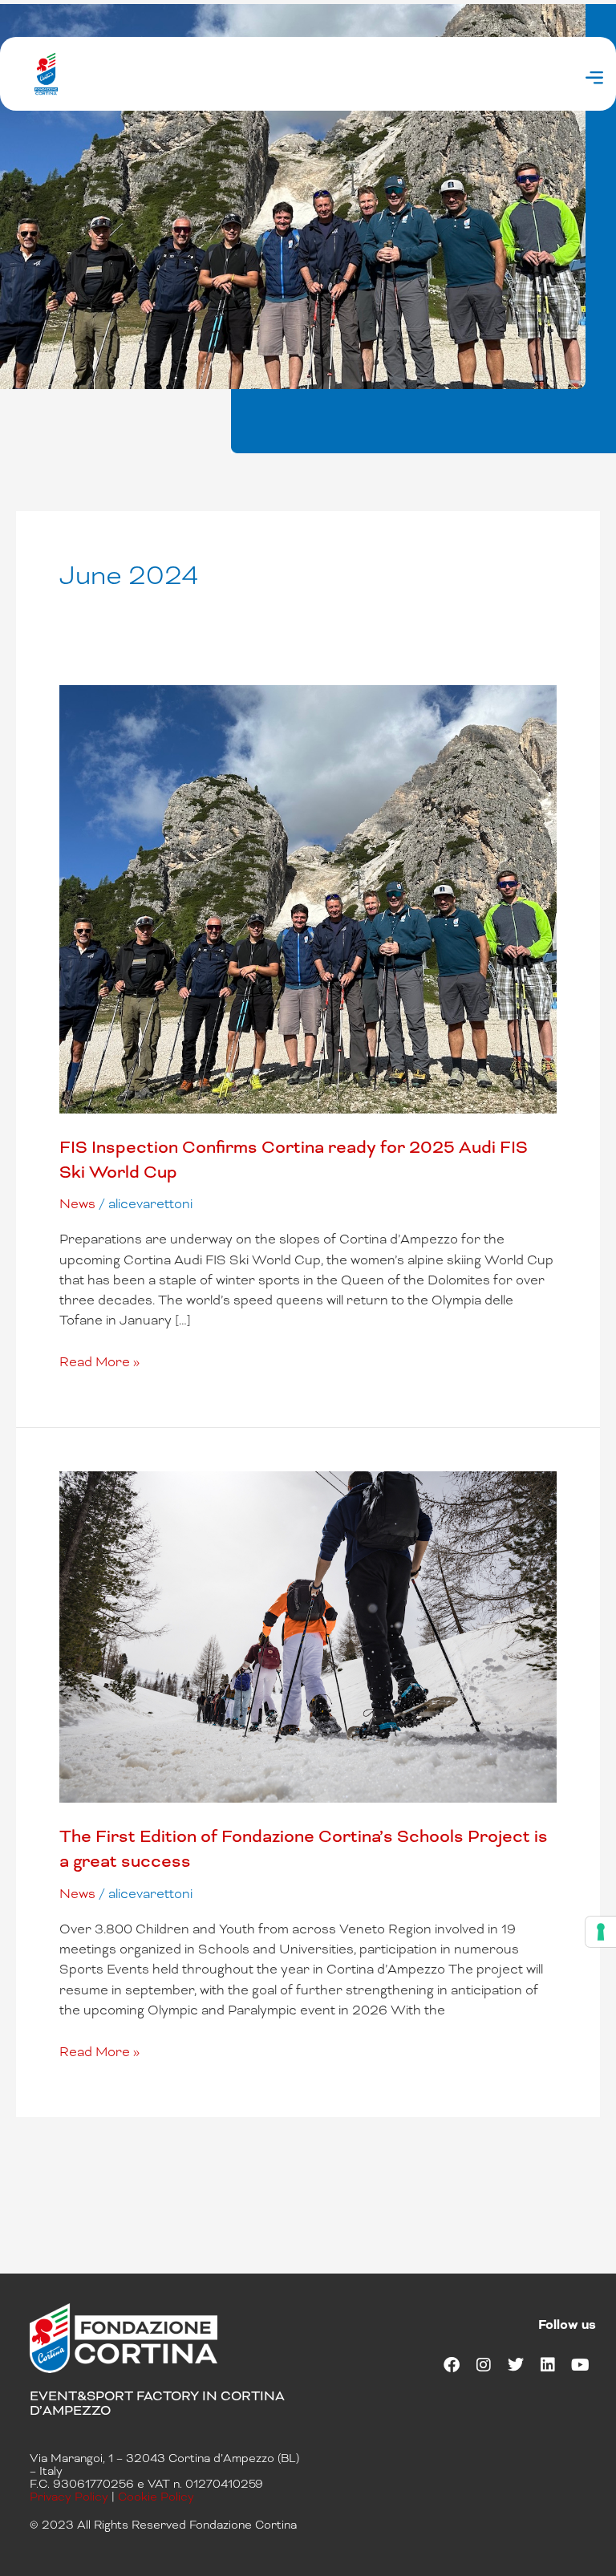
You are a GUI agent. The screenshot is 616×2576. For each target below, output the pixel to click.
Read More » (99, 1361)
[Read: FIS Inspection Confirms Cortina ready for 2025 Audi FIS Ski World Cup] (308, 898)
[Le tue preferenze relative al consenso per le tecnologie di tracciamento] (601, 1932)
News (77, 1204)
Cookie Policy (156, 2497)
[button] (595, 79)
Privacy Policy (69, 2497)
